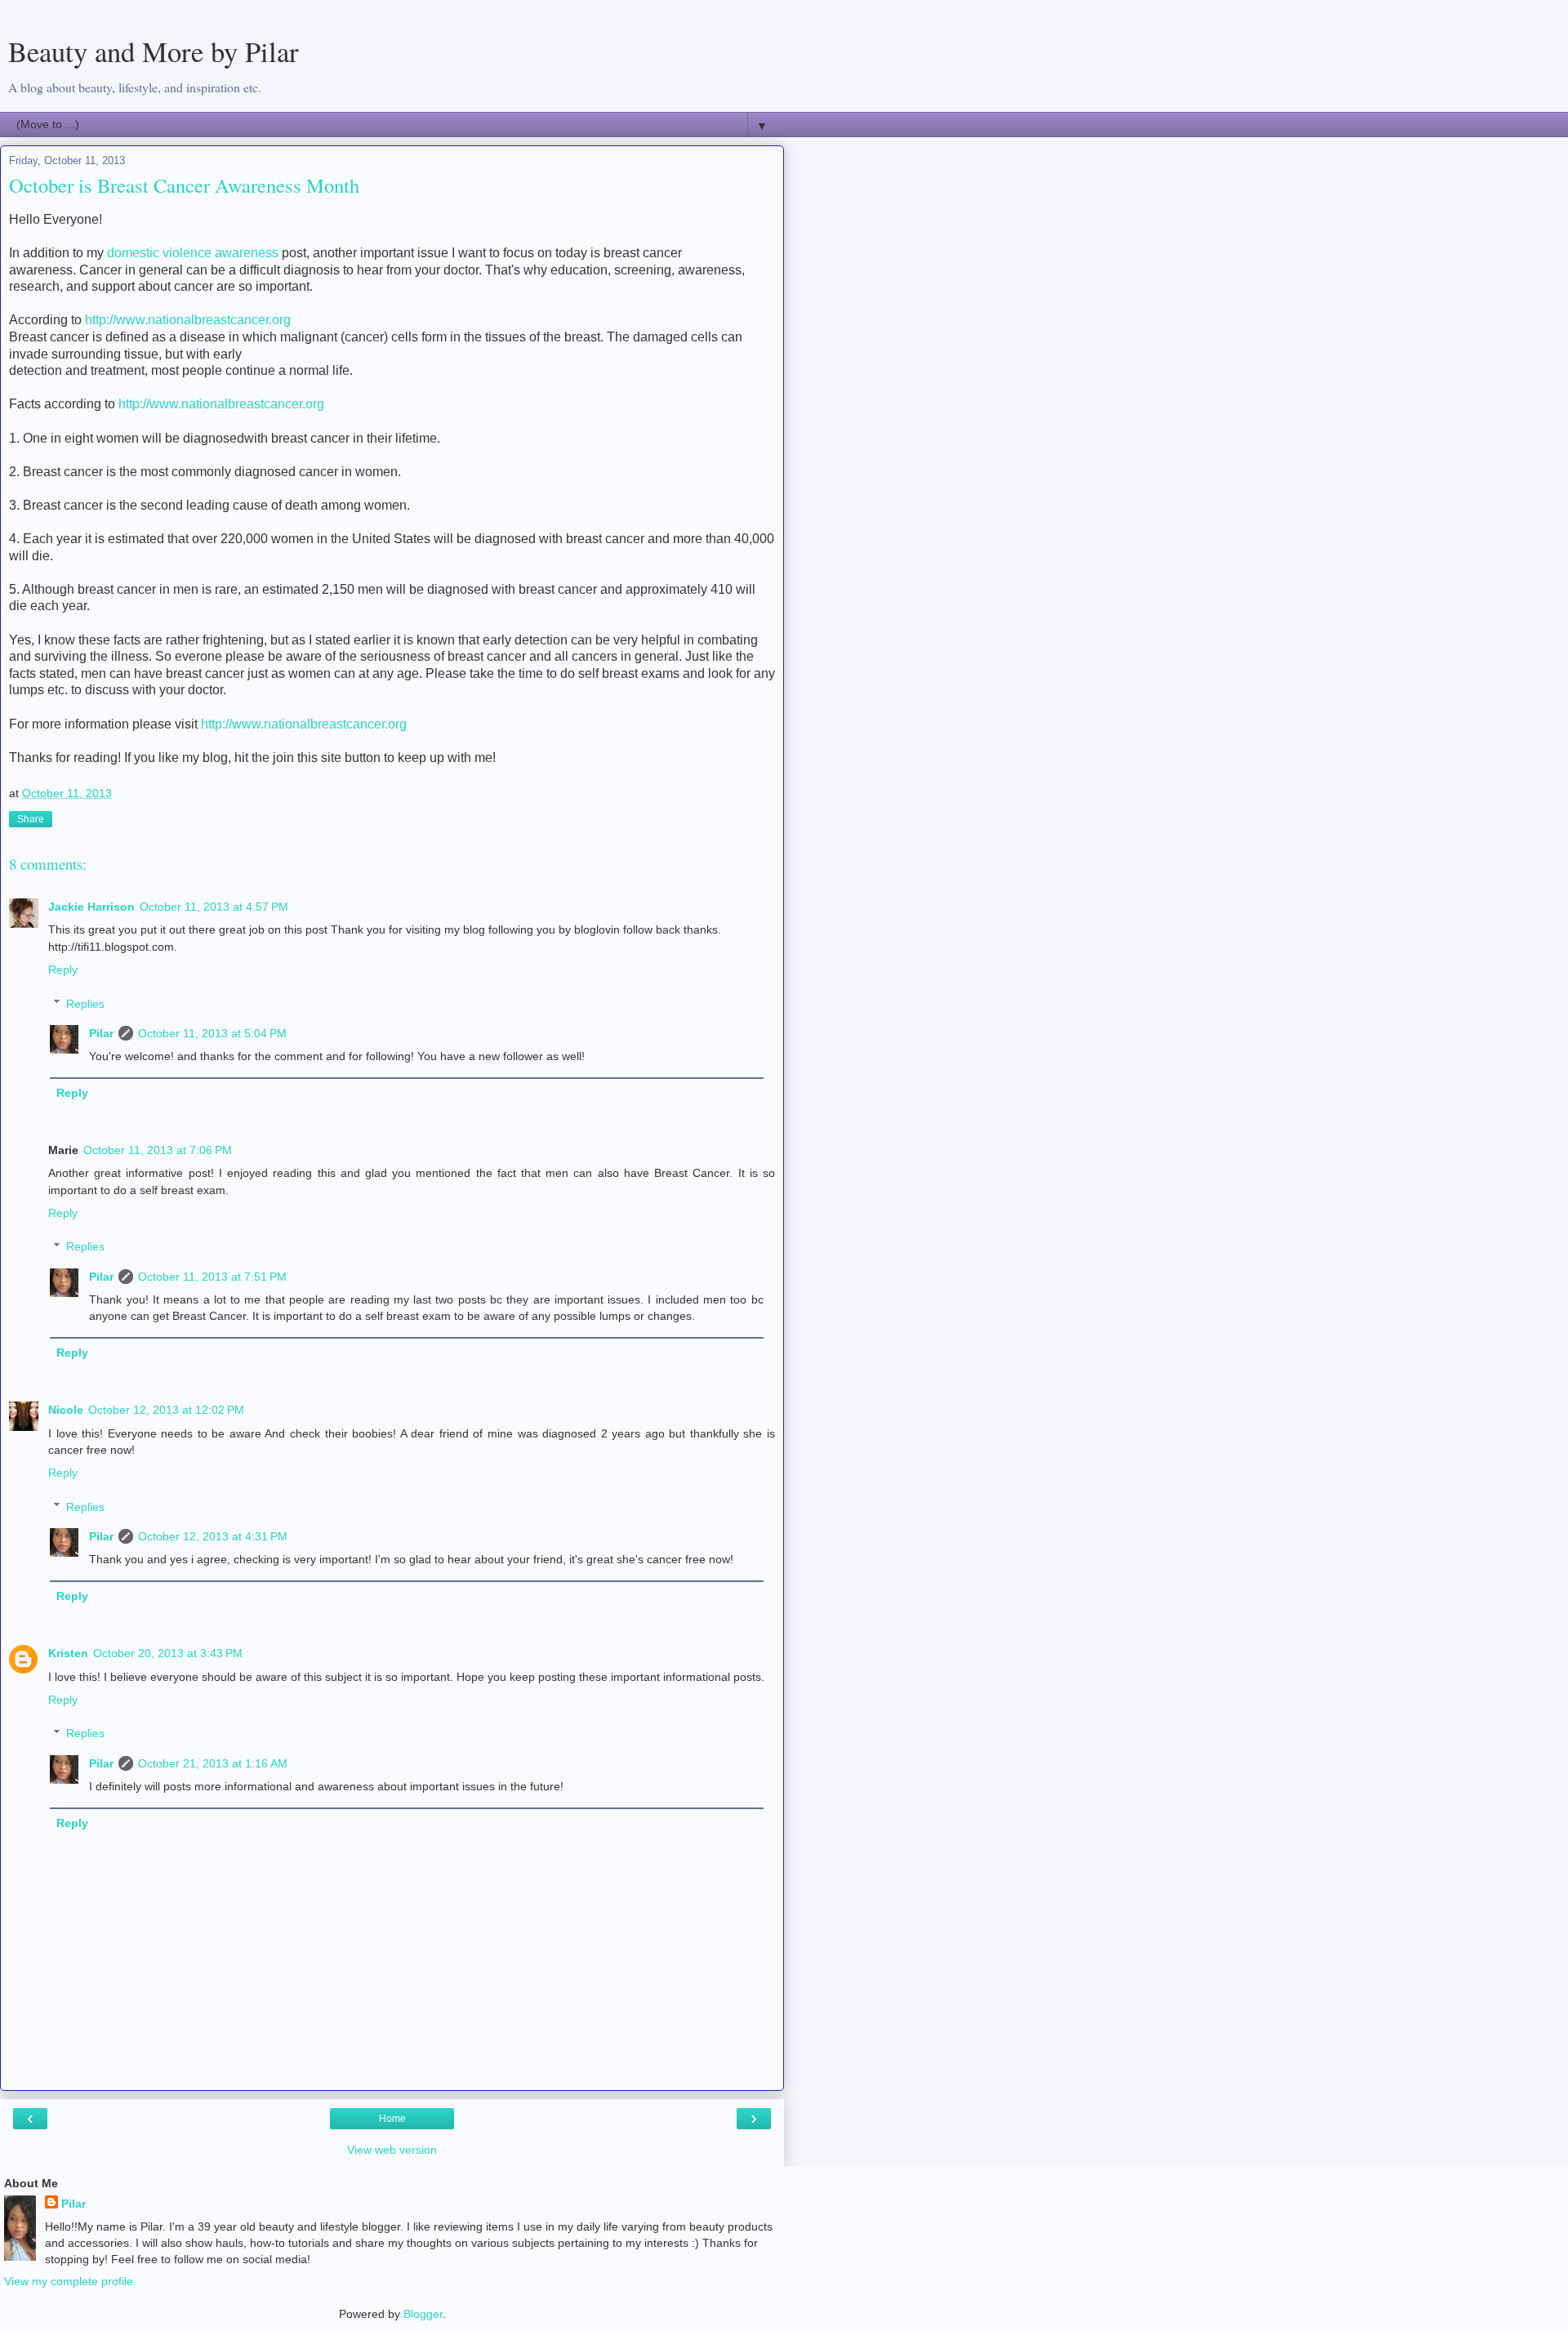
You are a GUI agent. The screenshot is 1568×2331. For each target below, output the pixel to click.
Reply (63, 969)
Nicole (66, 1410)
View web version (392, 2150)
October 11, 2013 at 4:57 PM (214, 907)
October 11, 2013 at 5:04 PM (212, 1033)
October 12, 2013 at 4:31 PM (213, 1536)
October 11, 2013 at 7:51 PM (212, 1277)
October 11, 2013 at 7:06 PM (158, 1150)
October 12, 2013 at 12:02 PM (166, 1410)
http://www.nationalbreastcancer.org (188, 320)
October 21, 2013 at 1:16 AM (213, 1763)
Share (31, 819)
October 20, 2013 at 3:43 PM (168, 1653)
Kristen (68, 1653)
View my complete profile (69, 2281)
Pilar (101, 1033)
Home (392, 2119)
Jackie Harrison (91, 907)
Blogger (423, 2314)
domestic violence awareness (193, 253)
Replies (85, 1004)
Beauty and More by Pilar (154, 51)
